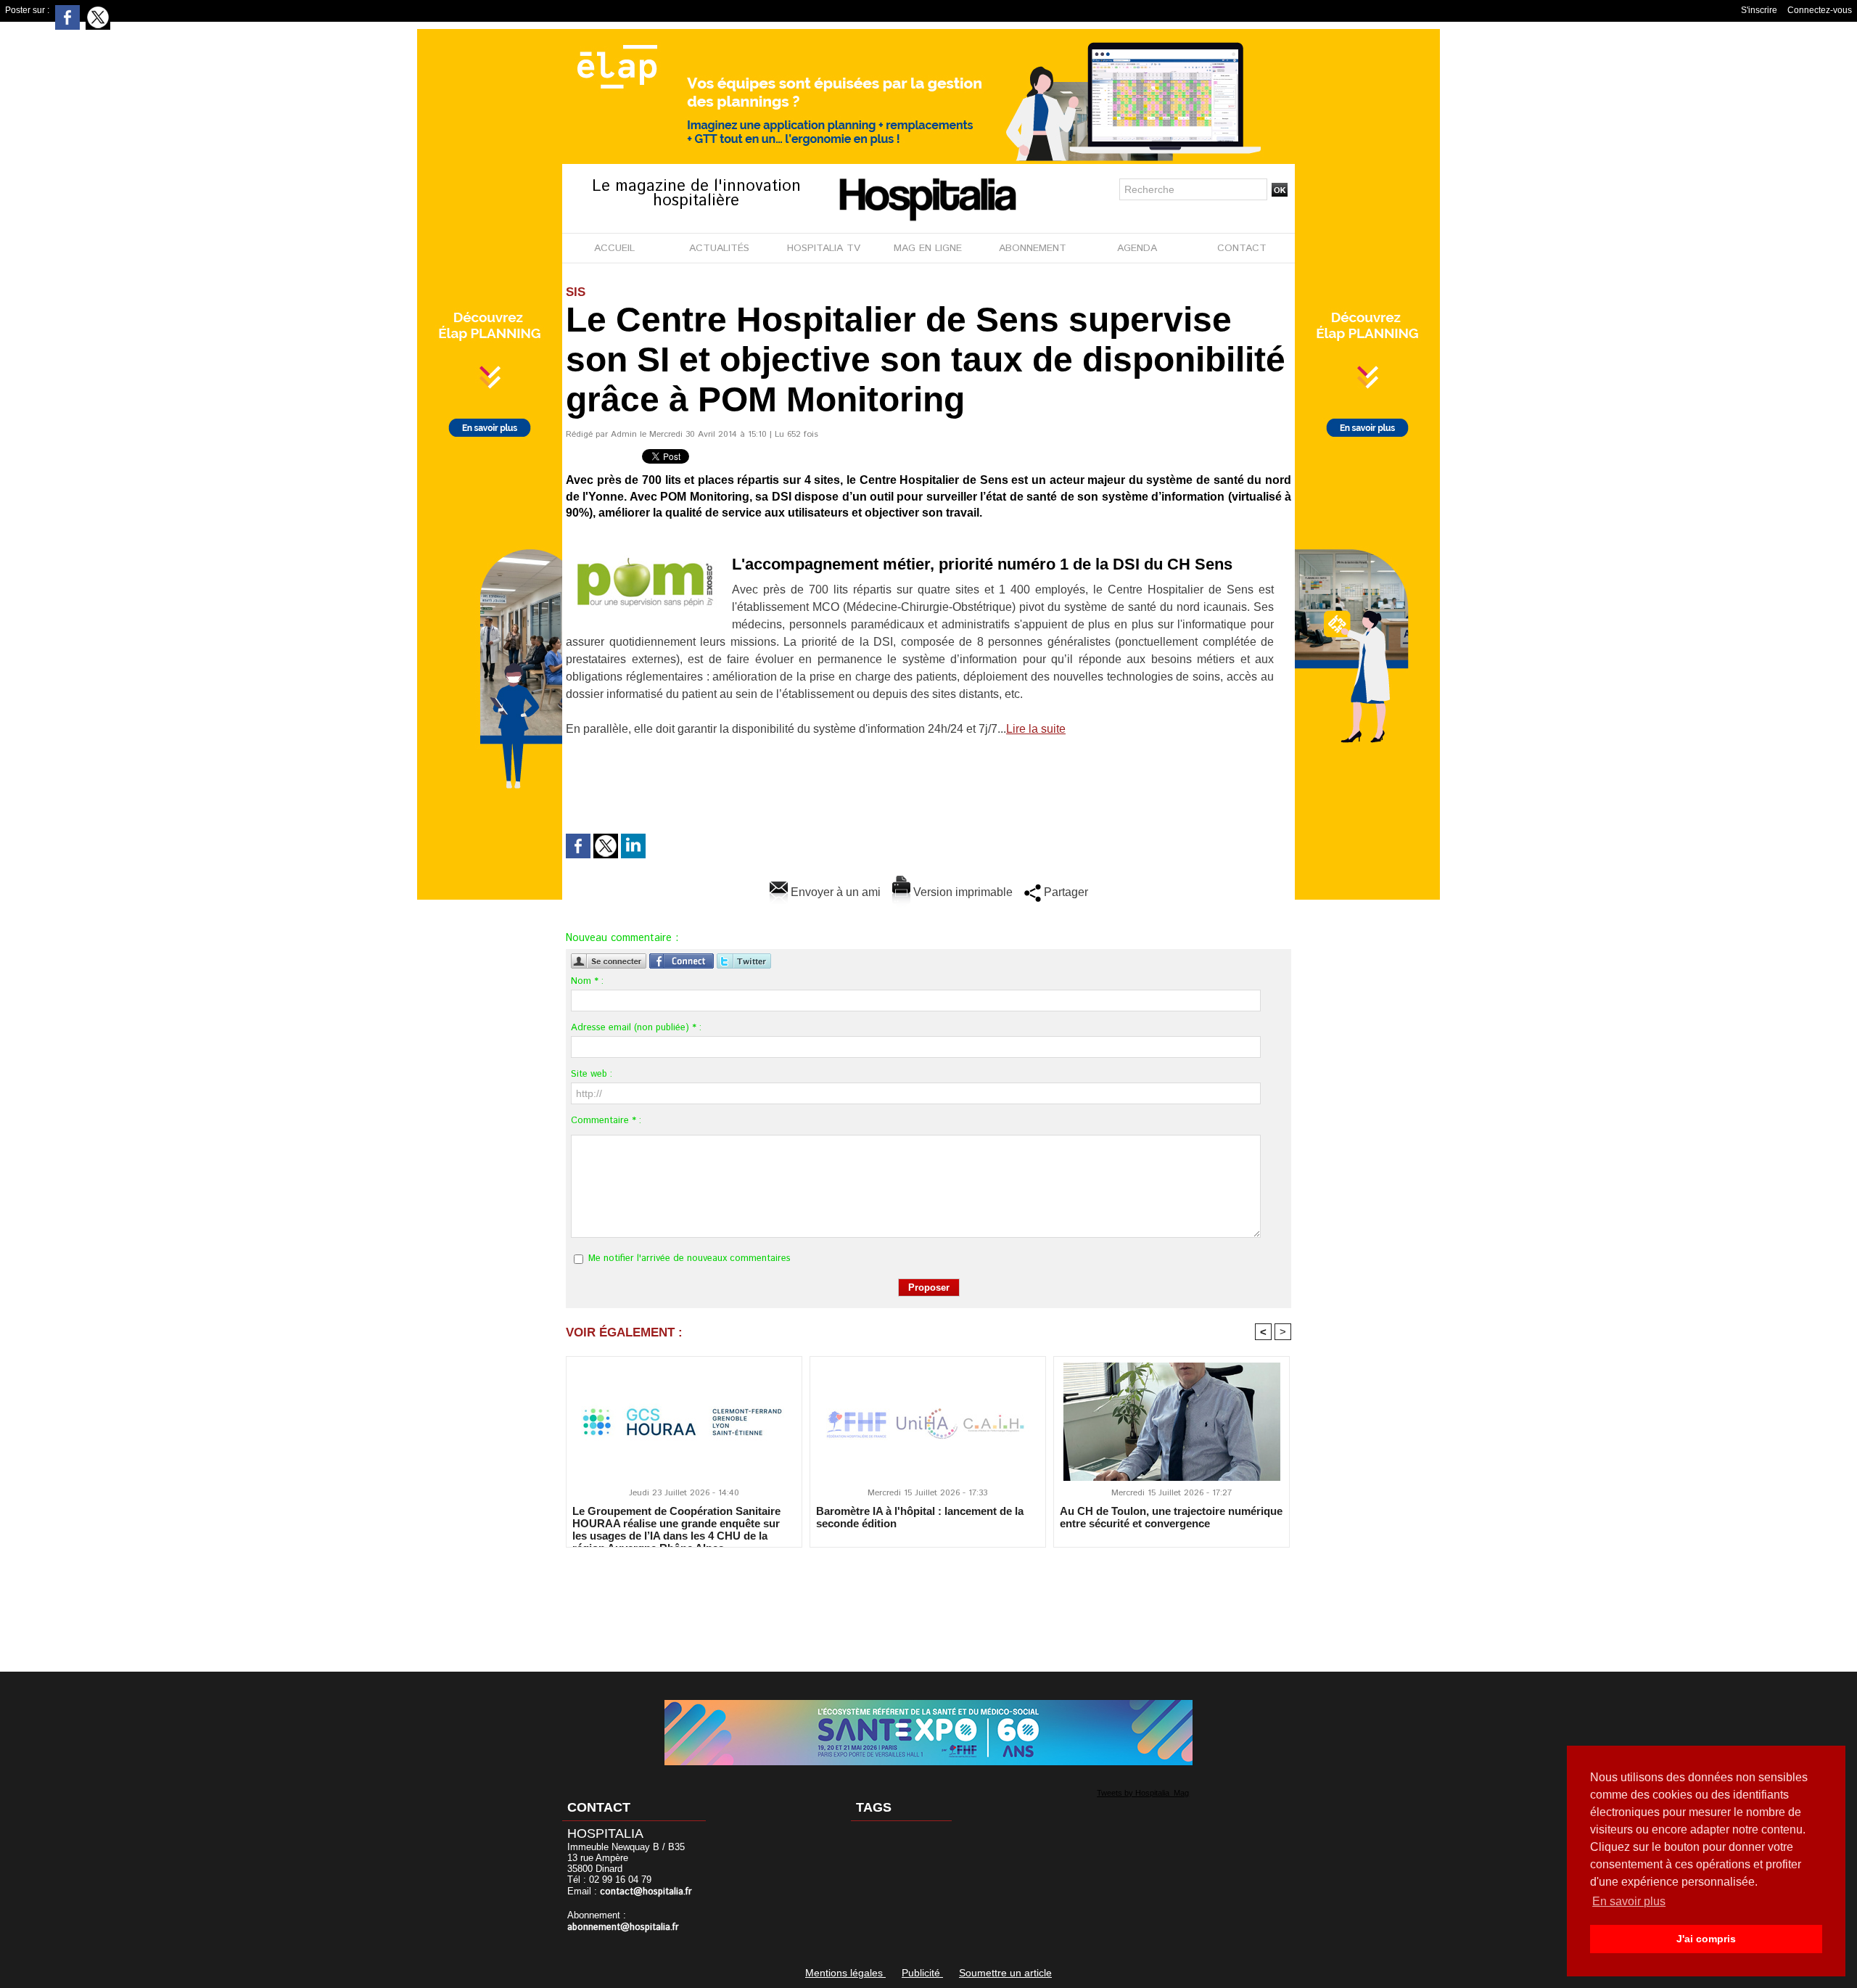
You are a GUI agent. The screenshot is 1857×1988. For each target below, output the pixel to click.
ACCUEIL (614, 248)
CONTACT (1242, 248)
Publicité (922, 1973)
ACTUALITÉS (719, 248)
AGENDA (1137, 248)
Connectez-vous (1820, 10)
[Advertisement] (928, 1600)
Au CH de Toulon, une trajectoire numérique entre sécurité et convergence (1171, 1517)
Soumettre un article (1005, 1973)
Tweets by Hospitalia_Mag (1143, 1793)
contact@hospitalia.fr (646, 1892)
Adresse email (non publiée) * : (636, 1028)
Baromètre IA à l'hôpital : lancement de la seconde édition (920, 1517)
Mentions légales (845, 1973)
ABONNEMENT (1033, 248)
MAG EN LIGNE (928, 248)
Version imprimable (962, 892)
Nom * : (587, 981)
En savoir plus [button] (1629, 1901)
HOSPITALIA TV (824, 248)
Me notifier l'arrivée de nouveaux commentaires (689, 1258)
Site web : (592, 1074)
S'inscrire (1759, 10)
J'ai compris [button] (1706, 1939)
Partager (1065, 892)
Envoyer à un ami (834, 892)
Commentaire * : (606, 1121)
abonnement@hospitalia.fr (623, 1927)
